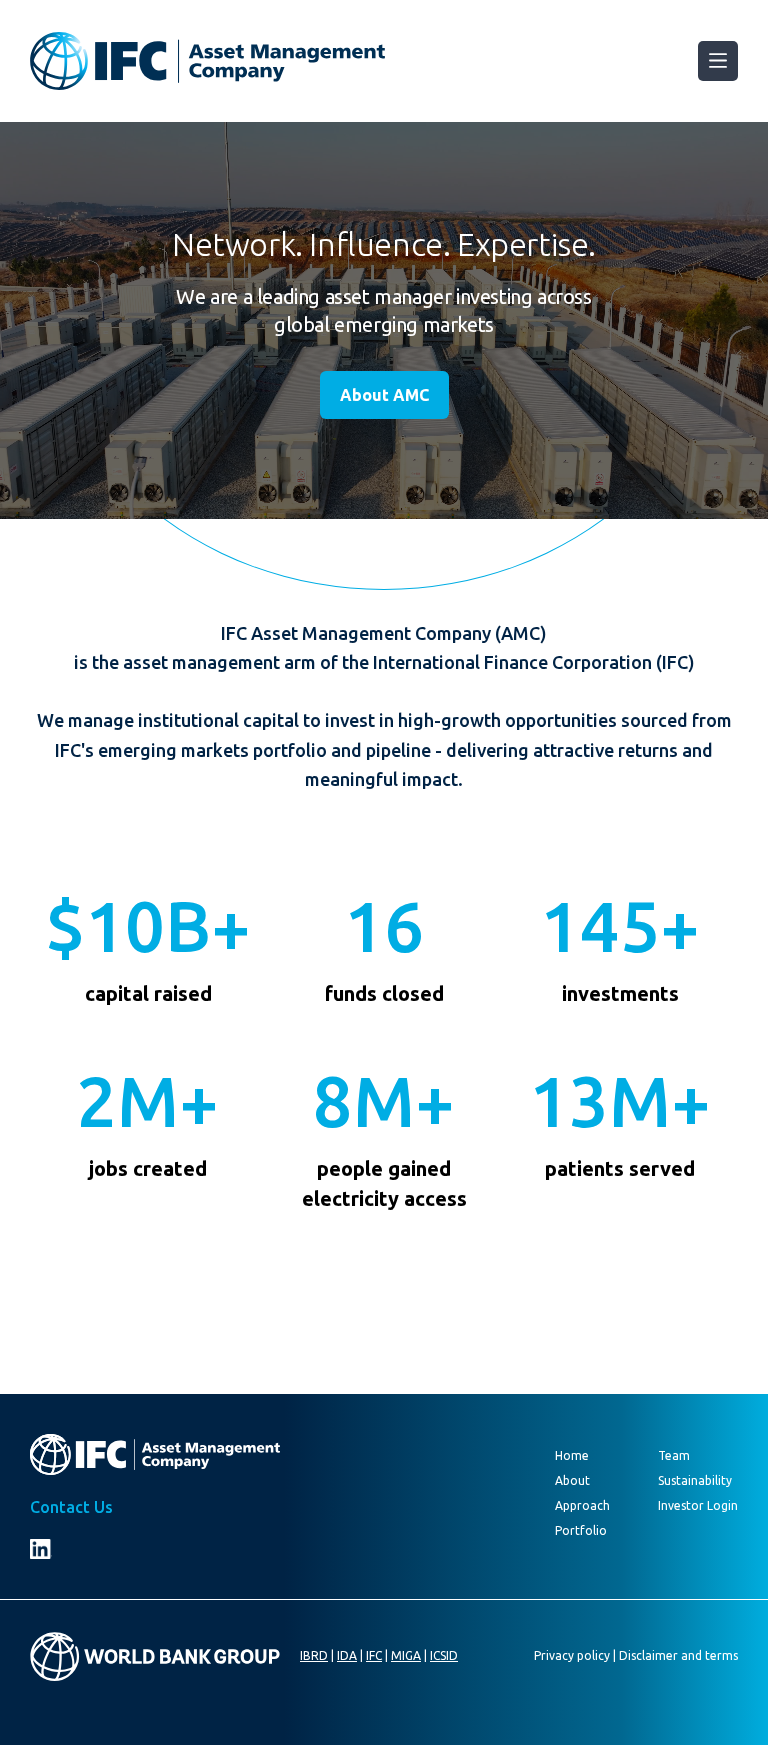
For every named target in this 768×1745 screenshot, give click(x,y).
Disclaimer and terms (678, 1655)
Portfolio (581, 1530)
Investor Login (698, 1505)
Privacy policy (572, 1655)
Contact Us (71, 1507)
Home (572, 1455)
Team (674, 1455)
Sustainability (695, 1480)
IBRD (314, 1655)
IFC (374, 1655)
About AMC (384, 395)
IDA (347, 1655)
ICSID (444, 1655)
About (572, 1480)
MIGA (406, 1655)
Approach (582, 1505)
